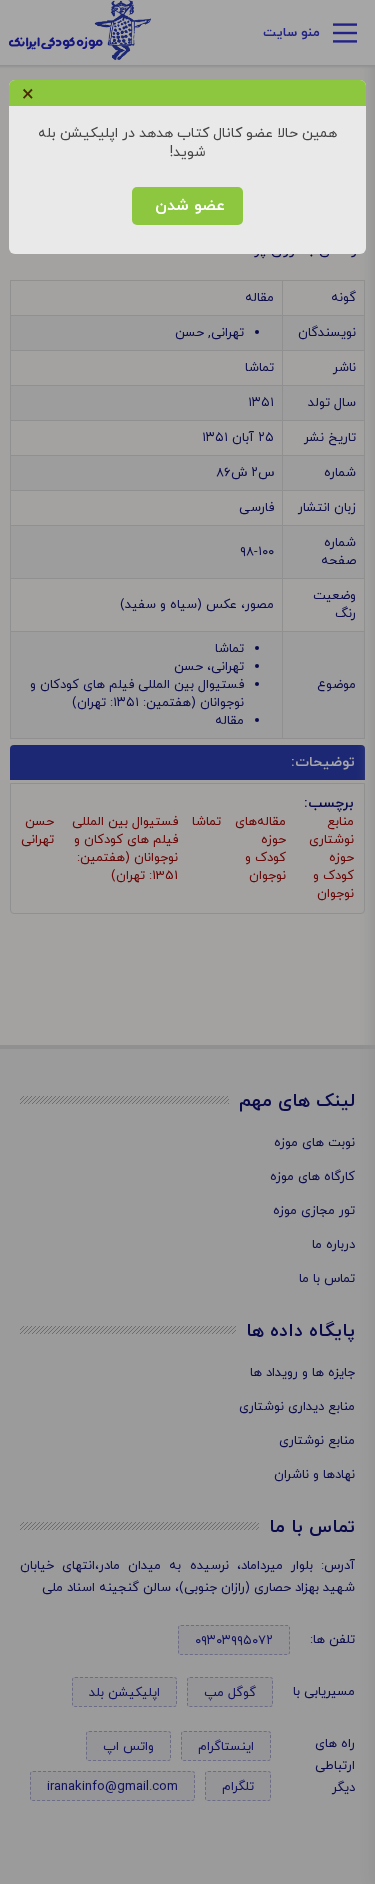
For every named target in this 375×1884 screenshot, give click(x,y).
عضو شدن (187, 206)
